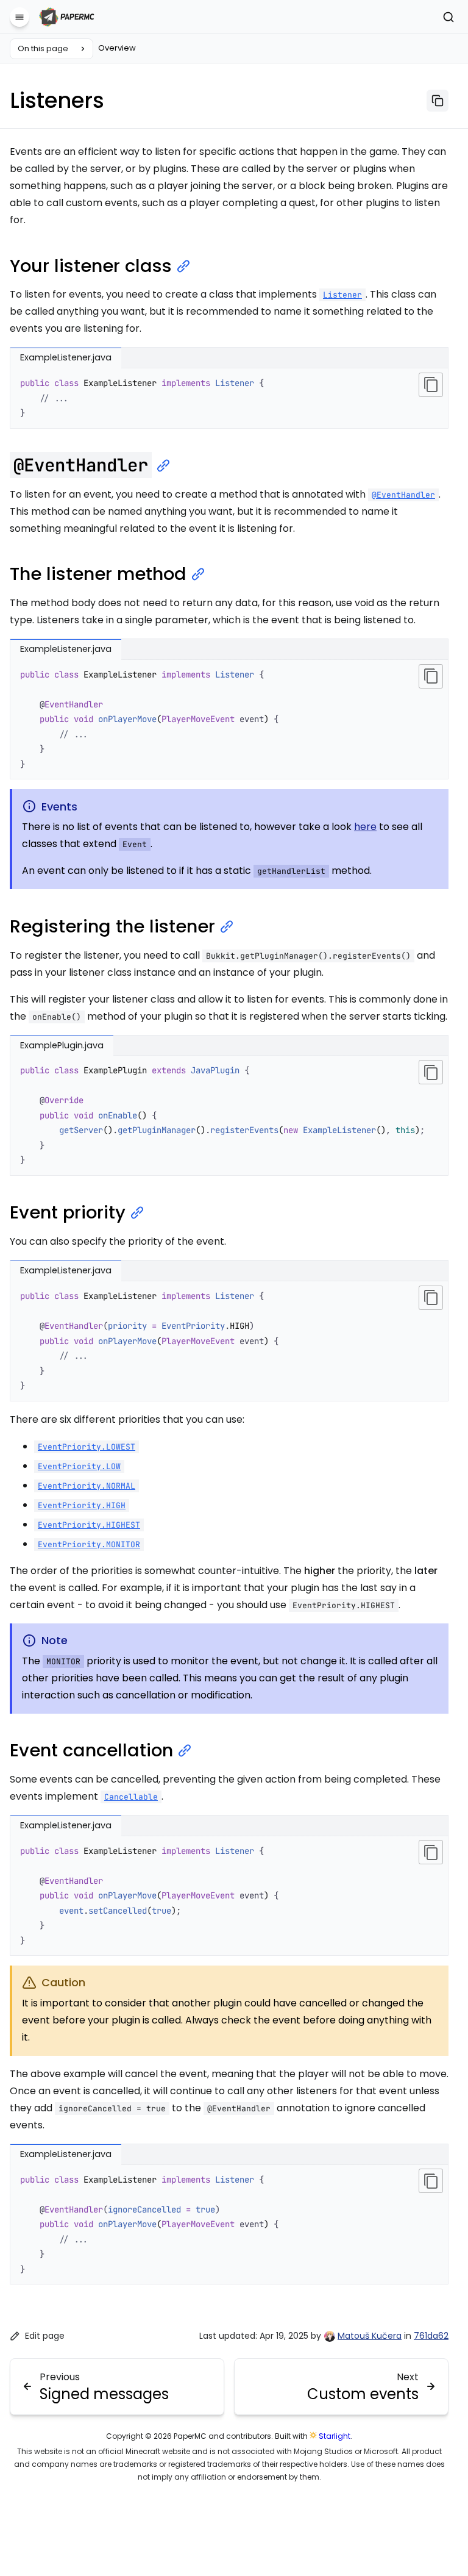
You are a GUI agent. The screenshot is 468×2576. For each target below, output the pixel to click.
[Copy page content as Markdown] (438, 101)
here (365, 827)
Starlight (335, 2436)
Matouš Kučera (370, 2336)
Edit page (45, 2336)
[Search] (448, 17)
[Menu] (19, 17)
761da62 (431, 2336)
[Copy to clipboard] (431, 385)
